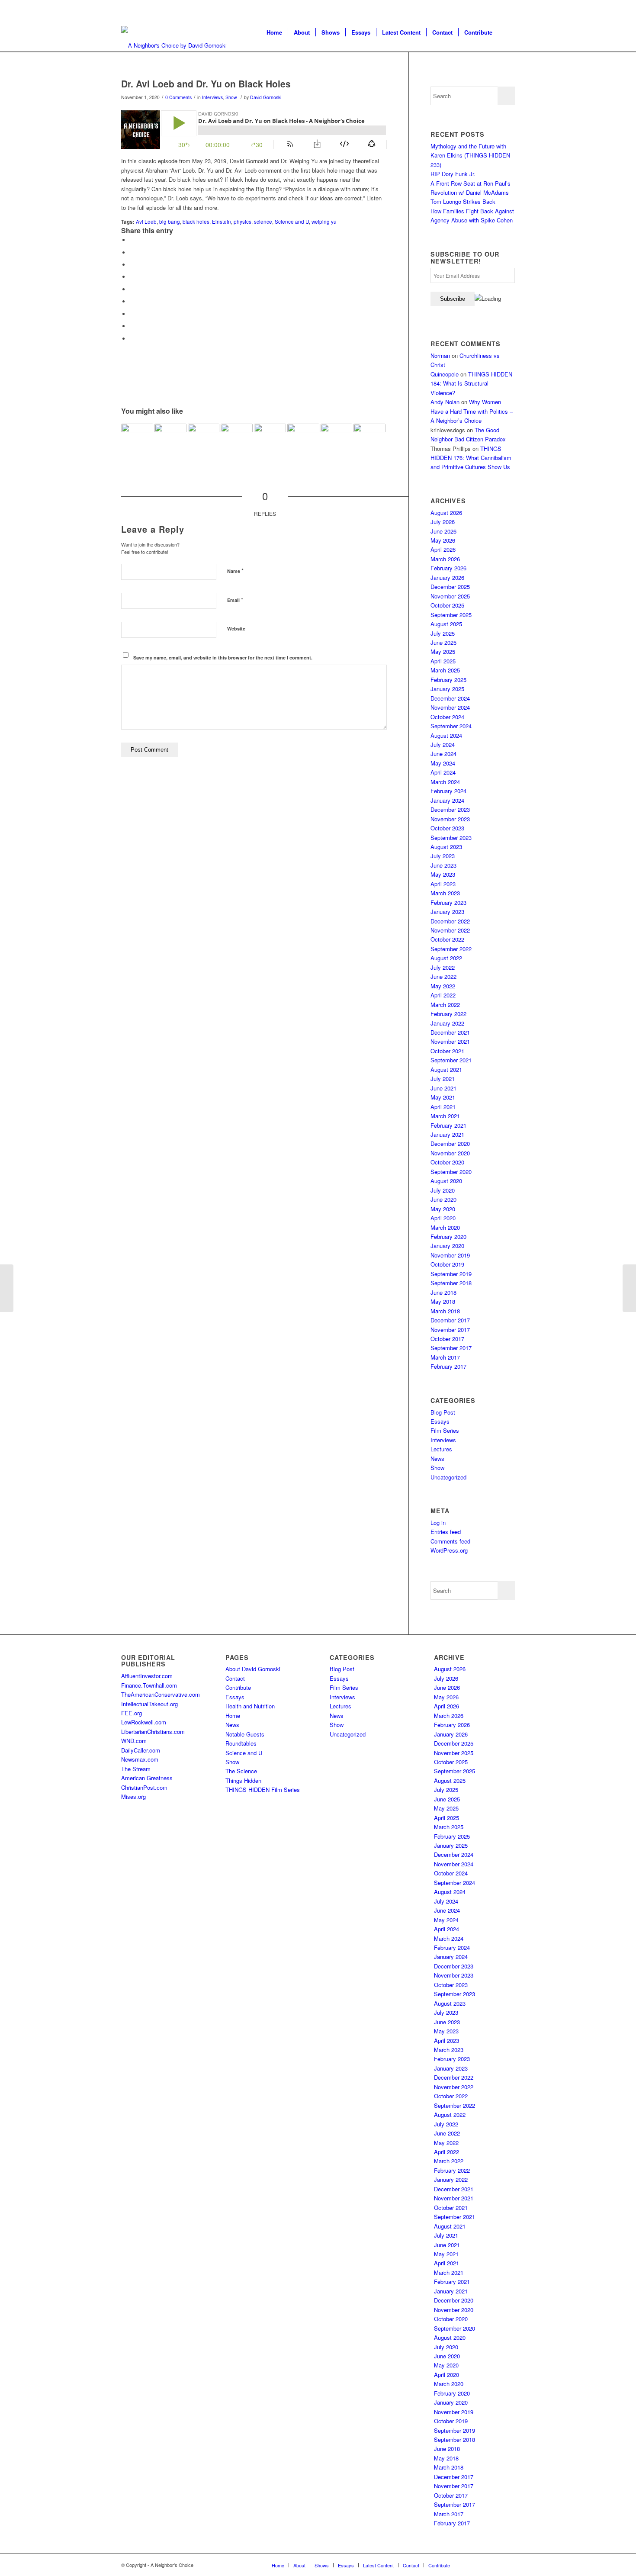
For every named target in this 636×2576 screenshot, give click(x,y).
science (263, 222)
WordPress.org (449, 1550)
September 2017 (451, 1348)
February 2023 (448, 902)
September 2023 (451, 838)
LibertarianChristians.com (153, 1732)
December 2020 (450, 1143)
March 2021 (445, 1116)
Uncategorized (448, 1477)
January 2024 (447, 800)
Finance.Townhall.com (149, 1685)
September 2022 (451, 949)
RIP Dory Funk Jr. (453, 174)
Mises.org (133, 1796)
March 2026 (445, 559)
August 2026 (446, 513)
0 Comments (178, 97)
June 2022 (443, 976)
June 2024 (443, 754)
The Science (241, 1771)
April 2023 (443, 884)
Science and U (292, 222)
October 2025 (447, 605)
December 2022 (450, 921)
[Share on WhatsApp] (132, 265)
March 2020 (445, 1227)
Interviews (212, 97)
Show (231, 97)
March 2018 (445, 1311)
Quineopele (445, 374)
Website (236, 629)
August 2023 (446, 847)
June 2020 (443, 1199)
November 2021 (450, 1041)
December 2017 (450, 1320)
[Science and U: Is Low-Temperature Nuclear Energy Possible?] (137, 440)
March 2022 (445, 1005)
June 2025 (443, 642)
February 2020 (448, 1237)
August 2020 (446, 1181)
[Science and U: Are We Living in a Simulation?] (237, 440)
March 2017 (445, 1357)
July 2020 (443, 1190)
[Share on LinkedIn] (132, 289)
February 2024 (448, 791)
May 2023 (443, 874)
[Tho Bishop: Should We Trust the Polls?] (629, 1288)
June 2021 (443, 1088)
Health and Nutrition (250, 1706)
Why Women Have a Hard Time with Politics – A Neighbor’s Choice (472, 411)
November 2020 (450, 1153)
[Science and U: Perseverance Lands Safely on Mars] (204, 440)
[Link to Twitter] (137, 6)
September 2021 (451, 1060)
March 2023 (445, 893)
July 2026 (443, 522)
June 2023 (443, 865)
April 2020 (443, 1218)
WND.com (134, 1741)
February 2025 (448, 680)
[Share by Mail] (132, 339)
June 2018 (443, 1292)
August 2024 (446, 735)
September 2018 (451, 1283)
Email (235, 600)
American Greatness (147, 1778)
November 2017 (450, 1330)
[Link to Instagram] (149, 6)
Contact (235, 1678)
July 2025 (443, 633)
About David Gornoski (253, 1669)
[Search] (506, 32)
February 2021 (448, 1125)
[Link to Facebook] (124, 6)
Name (235, 571)
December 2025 (450, 587)
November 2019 (450, 1255)
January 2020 (447, 1246)
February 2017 (448, 1366)
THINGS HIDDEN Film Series (263, 1790)
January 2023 (447, 912)
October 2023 (447, 828)
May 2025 (443, 651)
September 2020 (451, 1172)
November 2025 (450, 596)
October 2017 (447, 1339)
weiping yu (324, 222)
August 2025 (446, 624)
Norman (440, 355)
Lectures (441, 1449)
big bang (170, 222)
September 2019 (451, 1274)
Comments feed (450, 1541)
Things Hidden (243, 1780)
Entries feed (446, 1532)
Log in (438, 1523)
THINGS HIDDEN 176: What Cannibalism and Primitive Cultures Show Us (471, 458)
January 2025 (447, 689)
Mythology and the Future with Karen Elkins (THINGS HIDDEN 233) (470, 155)
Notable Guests (245, 1734)
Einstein (222, 222)
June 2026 (443, 531)
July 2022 (443, 967)
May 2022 (443, 986)
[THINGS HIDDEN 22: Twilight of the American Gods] (7, 1288)
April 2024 (443, 772)
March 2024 (445, 782)
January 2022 (447, 1023)
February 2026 (448, 568)
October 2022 (447, 939)
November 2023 (450, 819)
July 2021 (443, 1079)
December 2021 (450, 1032)
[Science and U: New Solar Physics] (337, 440)
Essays (440, 1421)
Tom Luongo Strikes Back (463, 201)
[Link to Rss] (163, 6)
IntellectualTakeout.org (149, 1704)
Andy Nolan (445, 402)
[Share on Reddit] (132, 326)
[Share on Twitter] (132, 252)
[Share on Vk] (132, 314)
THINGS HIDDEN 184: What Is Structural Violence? (471, 383)
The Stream (136, 1769)
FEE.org (132, 1713)
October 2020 (447, 1162)
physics (243, 222)
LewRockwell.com (144, 1722)
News (437, 1458)
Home (233, 1716)
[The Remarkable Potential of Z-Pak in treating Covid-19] (303, 440)
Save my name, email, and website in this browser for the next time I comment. (223, 658)
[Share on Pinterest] (132, 277)
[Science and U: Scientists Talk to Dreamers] (270, 440)
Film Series (445, 1430)
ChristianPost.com (144, 1787)
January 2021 (447, 1134)
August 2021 (446, 1069)
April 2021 (443, 1107)
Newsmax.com (140, 1759)
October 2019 (447, 1264)
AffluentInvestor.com (147, 1676)
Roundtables (241, 1743)
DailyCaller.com (141, 1750)
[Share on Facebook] (132, 240)
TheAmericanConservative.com (161, 1694)
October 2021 (447, 1051)
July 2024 (443, 744)
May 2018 (443, 1301)
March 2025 (445, 670)
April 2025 (443, 661)
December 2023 (450, 809)
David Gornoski (266, 97)
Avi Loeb (146, 222)
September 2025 (451, 615)
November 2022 (450, 930)
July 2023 (443, 856)
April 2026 (443, 549)
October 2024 (447, 717)
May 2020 (443, 1209)
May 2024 (443, 763)
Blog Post (443, 1412)
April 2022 (443, 995)
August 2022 (446, 958)
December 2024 (450, 698)
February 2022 (448, 1014)
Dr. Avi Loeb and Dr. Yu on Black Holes (206, 84)
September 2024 (451, 726)
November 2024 (450, 707)
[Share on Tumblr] (132, 301)
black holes (196, 222)
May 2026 (443, 540)
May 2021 (443, 1097)
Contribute (238, 1687)
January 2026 (447, 577)
